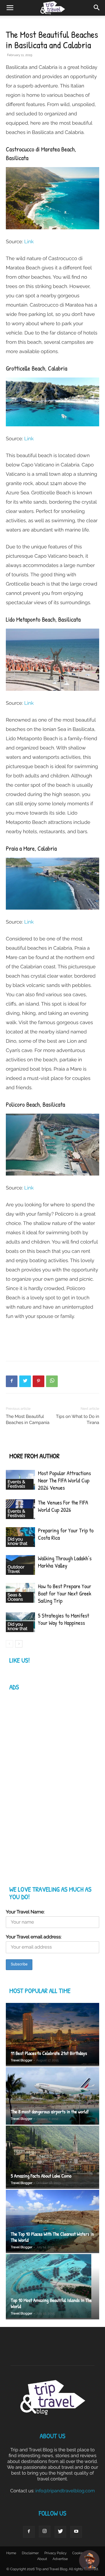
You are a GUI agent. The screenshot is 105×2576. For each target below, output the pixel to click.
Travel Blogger (22, 2060)
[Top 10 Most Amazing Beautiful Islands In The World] (52, 2287)
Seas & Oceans (15, 1597)
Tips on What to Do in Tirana (78, 1420)
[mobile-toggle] (10, 8)
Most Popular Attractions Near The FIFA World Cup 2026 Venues (64, 1481)
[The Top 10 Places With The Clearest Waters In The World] (52, 2222)
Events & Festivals (16, 1484)
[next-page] (19, 1644)
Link (29, 242)
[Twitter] (25, 1381)
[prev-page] (9, 1644)
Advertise (60, 2559)
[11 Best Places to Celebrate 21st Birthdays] (52, 2035)
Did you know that (17, 1541)
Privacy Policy (55, 2553)
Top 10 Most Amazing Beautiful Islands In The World (51, 2303)
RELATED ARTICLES (32, 1444)
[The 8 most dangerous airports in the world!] (52, 2096)
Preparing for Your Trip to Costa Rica (66, 1534)
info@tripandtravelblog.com (65, 2491)
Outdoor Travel (16, 1569)
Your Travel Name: (25, 1912)
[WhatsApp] (52, 1381)
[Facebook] (12, 1381)
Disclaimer (30, 2553)
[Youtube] (76, 2532)
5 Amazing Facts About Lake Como (41, 2176)
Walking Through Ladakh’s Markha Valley (65, 1562)
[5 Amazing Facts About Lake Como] (52, 2157)
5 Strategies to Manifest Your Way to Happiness (64, 1619)
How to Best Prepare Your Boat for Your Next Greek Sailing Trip (65, 1594)
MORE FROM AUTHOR (34, 1456)
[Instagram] (45, 2532)
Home (11, 2553)
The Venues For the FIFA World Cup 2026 (63, 1506)
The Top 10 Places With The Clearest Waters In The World (52, 2237)
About (42, 2559)
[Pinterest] (38, 1381)
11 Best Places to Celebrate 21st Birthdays (49, 2053)
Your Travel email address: (34, 1937)
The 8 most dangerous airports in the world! (50, 2112)
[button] (97, 8)
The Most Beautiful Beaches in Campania (28, 1420)
